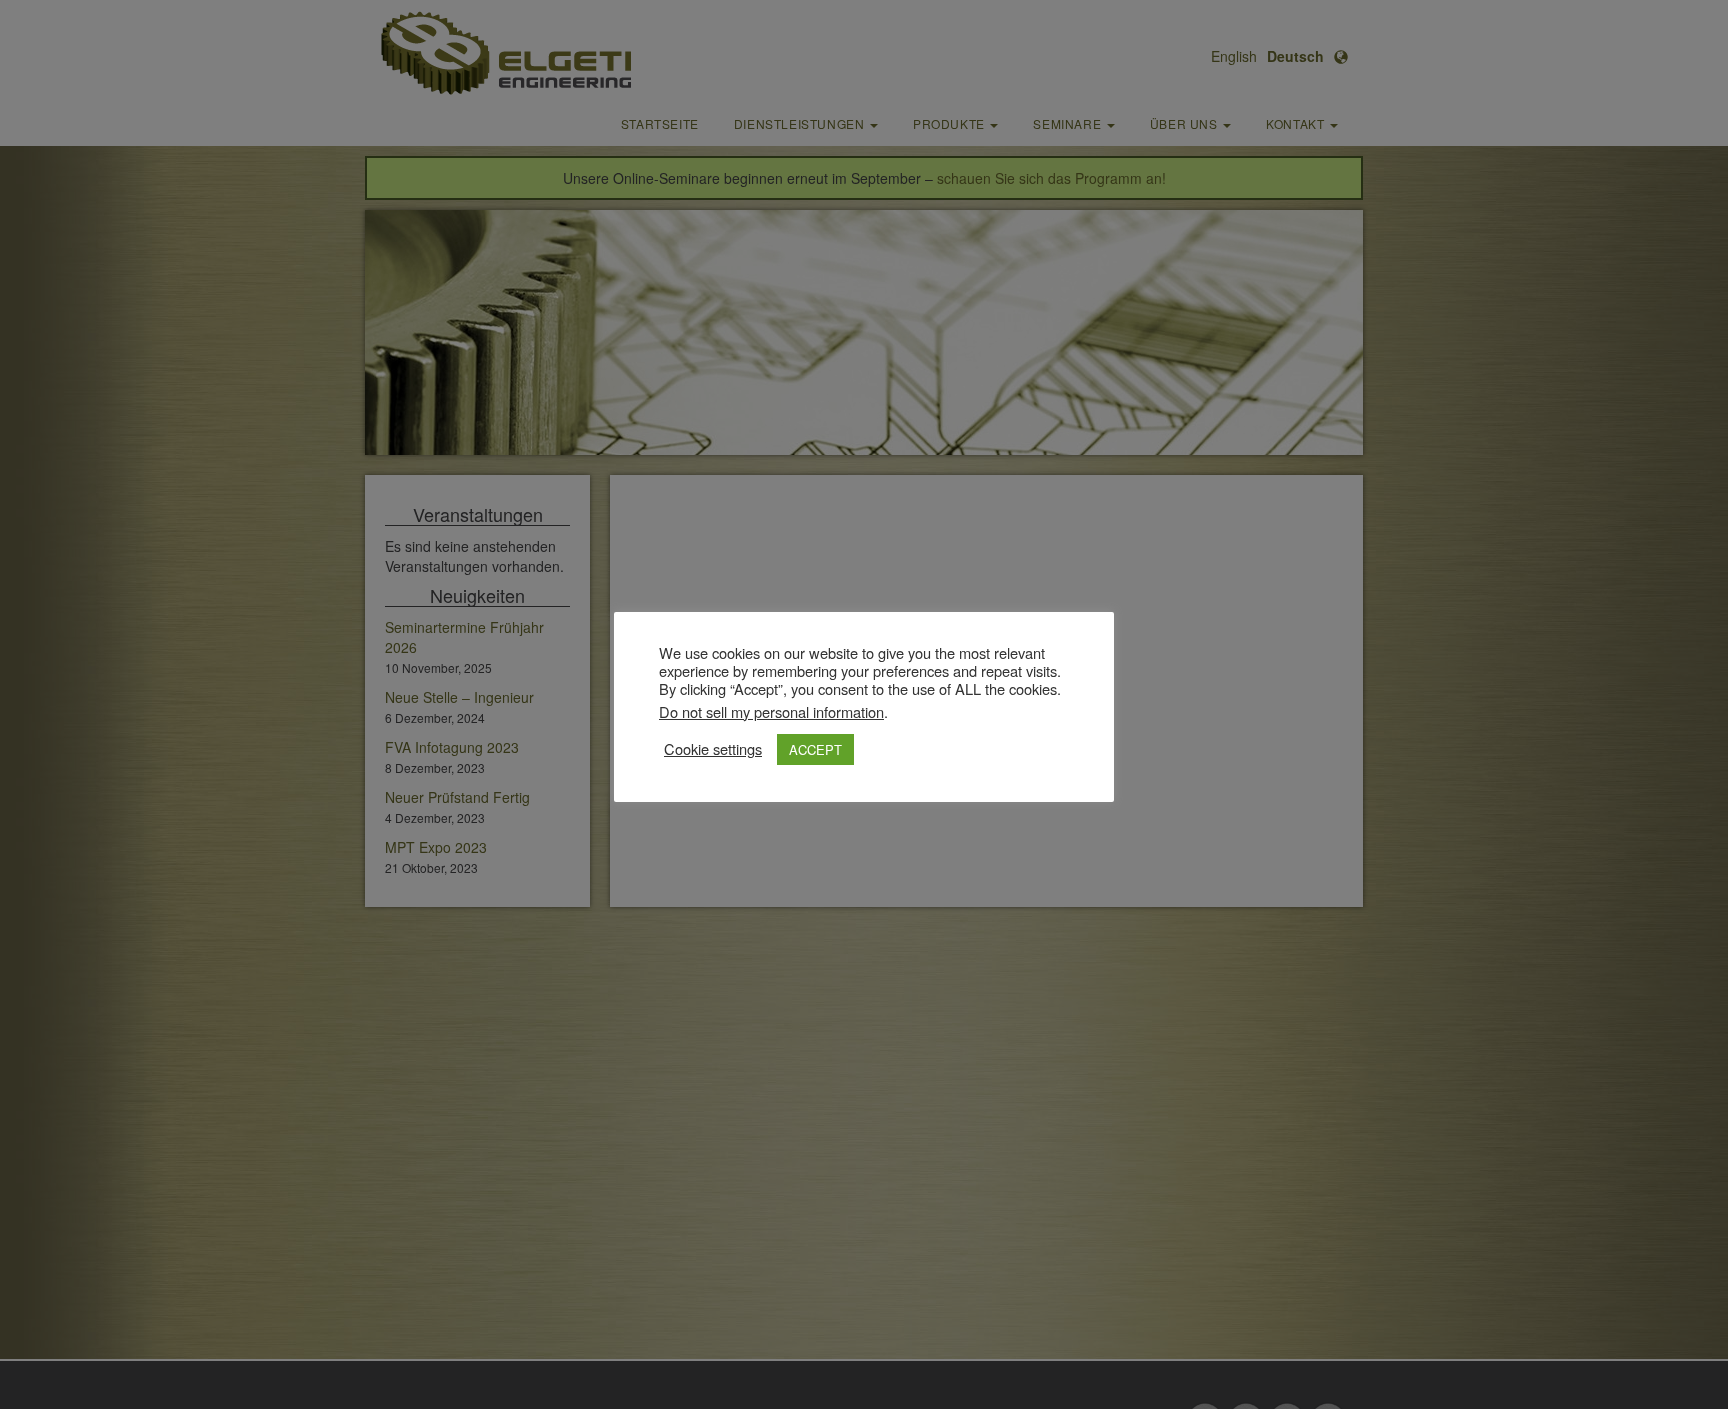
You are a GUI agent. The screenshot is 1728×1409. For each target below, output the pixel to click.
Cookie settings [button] (713, 749)
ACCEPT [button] (815, 749)
